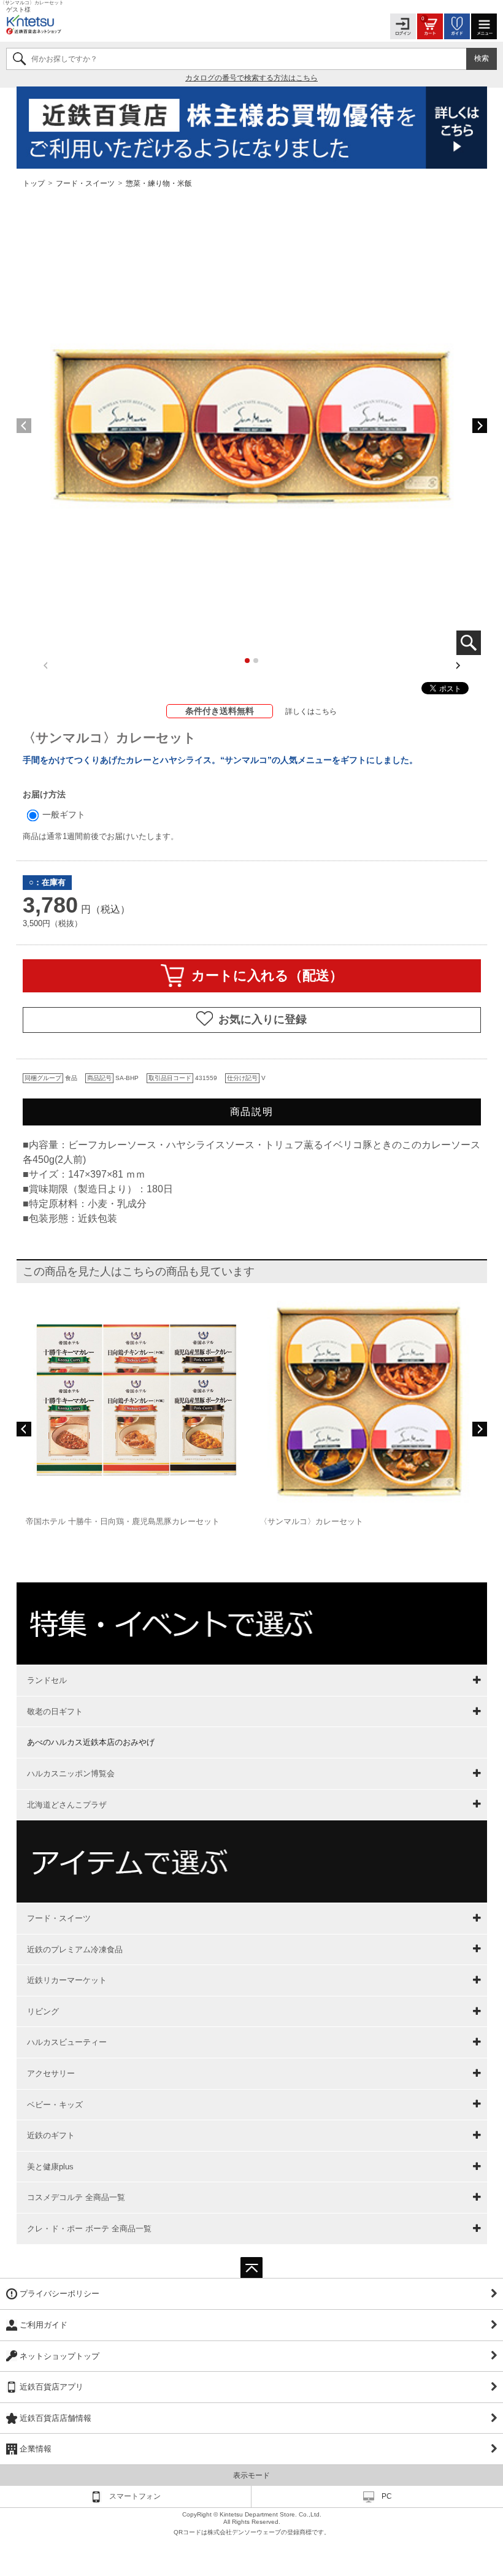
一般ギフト (63, 815)
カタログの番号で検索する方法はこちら (251, 78)
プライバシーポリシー (60, 2294)
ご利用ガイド (44, 2325)
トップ (35, 183)
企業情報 (36, 2449)
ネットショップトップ (60, 2356)
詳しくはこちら (311, 711)
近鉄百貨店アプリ (52, 2387)
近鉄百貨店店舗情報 (56, 2418)
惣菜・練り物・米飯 (159, 183)
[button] (480, 426)
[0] (430, 25)
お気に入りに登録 (263, 1019)
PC (387, 2496)
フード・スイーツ (85, 183)
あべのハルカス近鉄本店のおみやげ (91, 1742)
